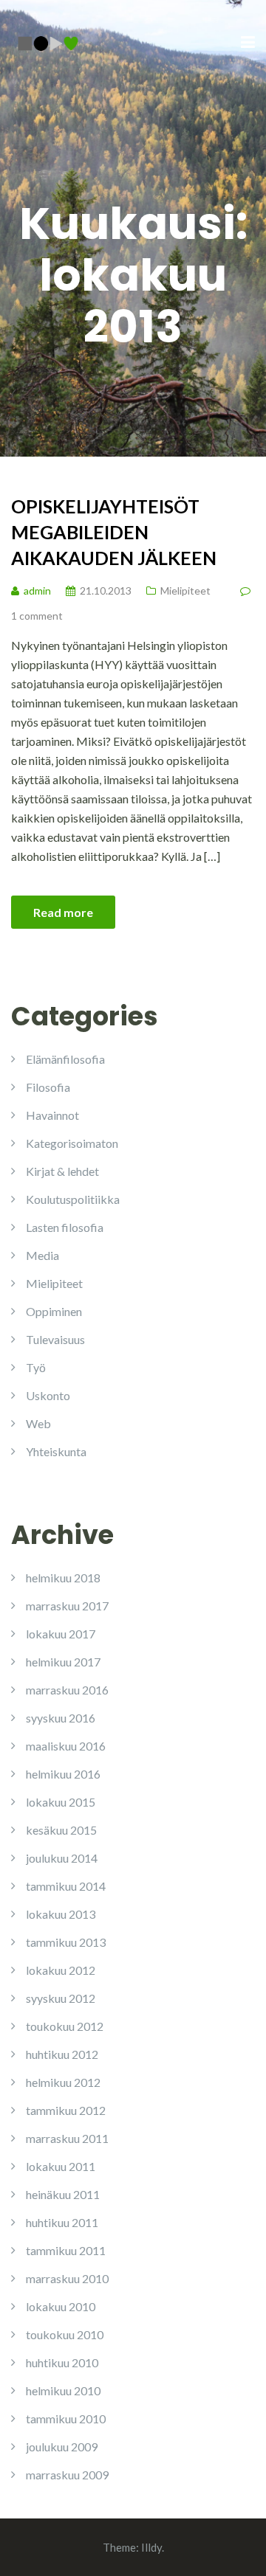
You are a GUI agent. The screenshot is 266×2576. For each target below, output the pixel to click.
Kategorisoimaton (72, 1143)
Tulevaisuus (55, 1339)
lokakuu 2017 (61, 1634)
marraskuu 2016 (67, 1690)
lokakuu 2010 (61, 2306)
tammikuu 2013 (66, 1942)
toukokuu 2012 (65, 2026)
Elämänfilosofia (65, 1059)
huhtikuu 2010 (62, 2362)
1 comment (37, 616)
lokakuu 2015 (61, 1802)
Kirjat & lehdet (62, 1171)
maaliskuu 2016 (66, 1746)
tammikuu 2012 (66, 2110)
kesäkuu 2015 (61, 1830)
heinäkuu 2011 (63, 2194)
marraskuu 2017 (67, 1606)
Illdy (151, 2547)
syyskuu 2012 (61, 1998)
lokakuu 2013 (61, 1914)
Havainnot (52, 1115)
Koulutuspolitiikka (73, 1199)
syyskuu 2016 (61, 1718)
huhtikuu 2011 (62, 2222)
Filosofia (48, 1087)
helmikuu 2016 (63, 1774)
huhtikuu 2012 (62, 2054)
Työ (36, 1367)
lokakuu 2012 (61, 1970)
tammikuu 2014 (66, 1886)
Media (42, 1255)
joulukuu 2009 (62, 2447)
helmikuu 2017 (63, 1662)
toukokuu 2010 (65, 2334)
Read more (63, 912)
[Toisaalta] (48, 42)
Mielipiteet (185, 591)
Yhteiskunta (56, 1451)
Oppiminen (54, 1311)
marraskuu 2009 (67, 2475)
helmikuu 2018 (63, 1578)
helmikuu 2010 (63, 2390)
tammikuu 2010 (66, 2419)
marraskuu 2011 (67, 2138)
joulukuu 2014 (62, 1858)
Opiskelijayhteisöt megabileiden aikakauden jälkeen (114, 532)
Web (38, 1423)
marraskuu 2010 (67, 2278)
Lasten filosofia (65, 1227)
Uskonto (48, 1395)
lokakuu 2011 (61, 2166)
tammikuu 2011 (66, 2250)
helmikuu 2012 (63, 2082)
